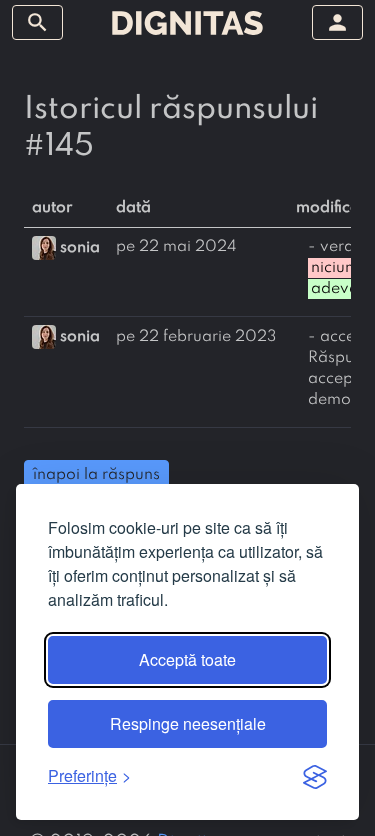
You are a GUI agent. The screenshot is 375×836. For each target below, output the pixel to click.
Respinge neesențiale (188, 723)
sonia (80, 247)
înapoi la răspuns (96, 475)
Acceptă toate (187, 659)
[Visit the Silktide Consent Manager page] (315, 776)
